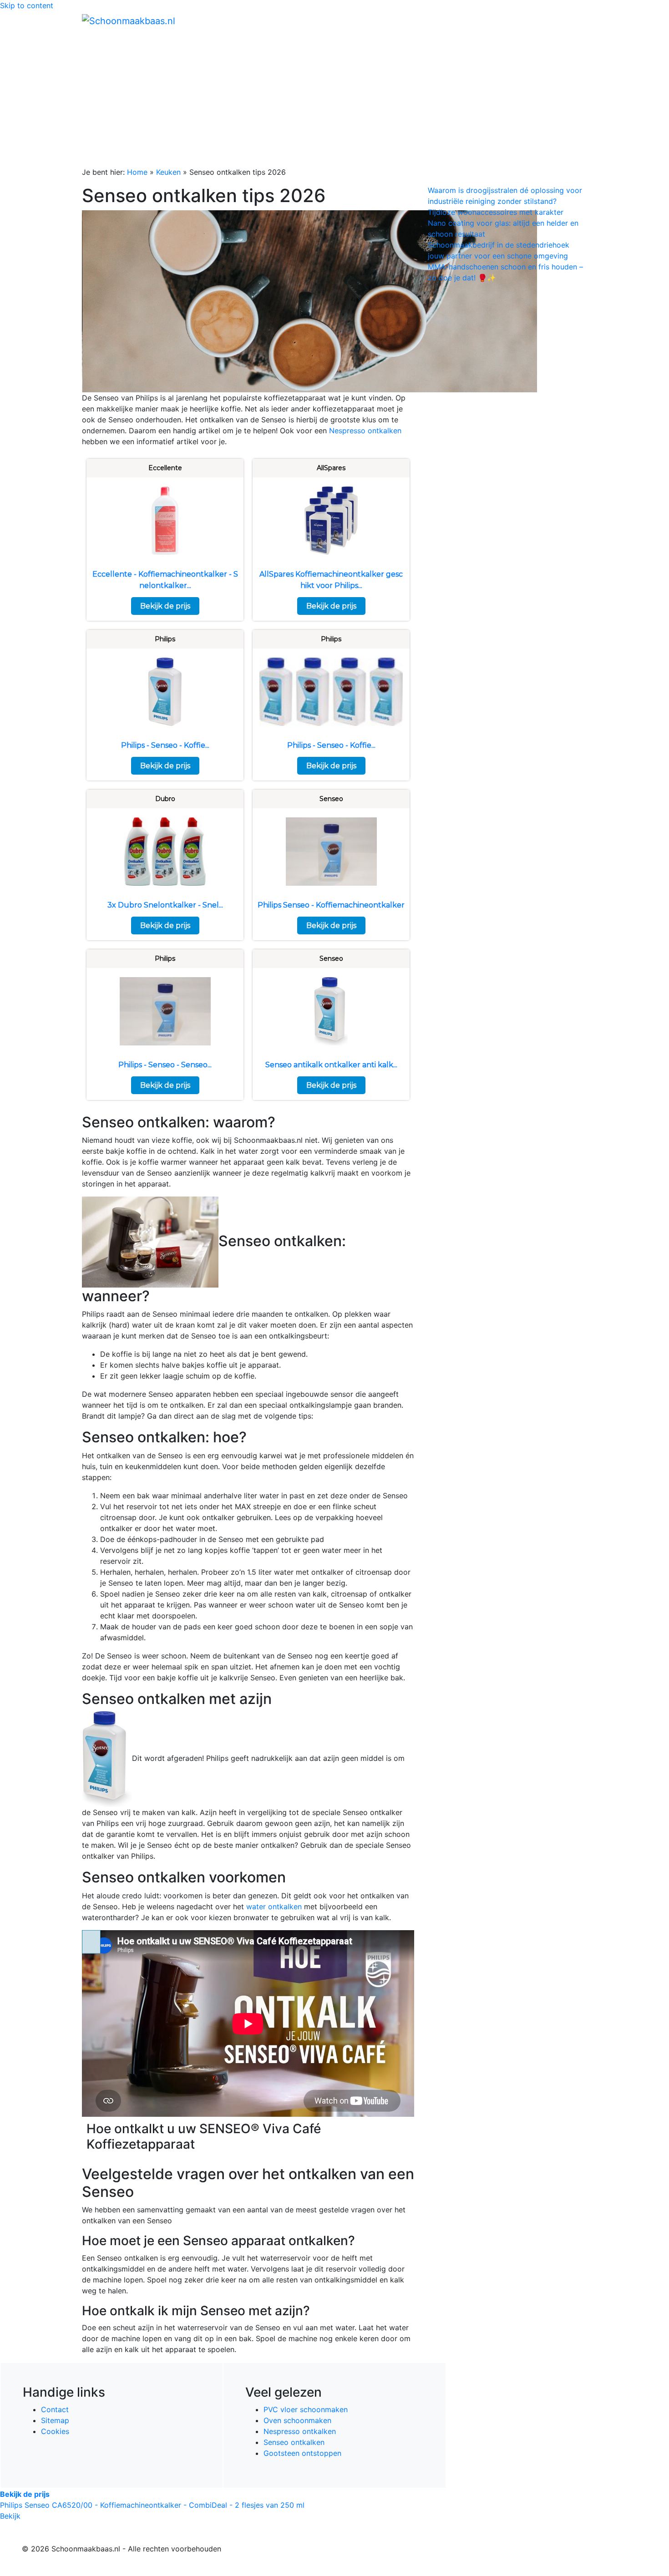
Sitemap (55, 2420)
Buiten (422, 20)
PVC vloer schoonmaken (306, 2409)
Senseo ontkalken (294, 2442)
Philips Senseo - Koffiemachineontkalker (331, 905)
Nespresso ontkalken (365, 431)
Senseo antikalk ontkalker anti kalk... (331, 1065)
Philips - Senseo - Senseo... (165, 1065)
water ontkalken (274, 1907)
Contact (55, 2409)
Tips (576, 20)
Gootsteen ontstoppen (302, 2453)
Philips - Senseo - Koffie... (165, 745)
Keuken (168, 172)
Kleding (508, 20)
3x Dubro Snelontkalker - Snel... (165, 905)
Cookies (55, 2431)
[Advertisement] (334, 98)
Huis (449, 20)
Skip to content (27, 5)
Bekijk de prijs (165, 606)
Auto (478, 20)
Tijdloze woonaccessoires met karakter (496, 212)
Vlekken (548, 20)
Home (394, 20)
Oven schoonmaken (297, 2420)
